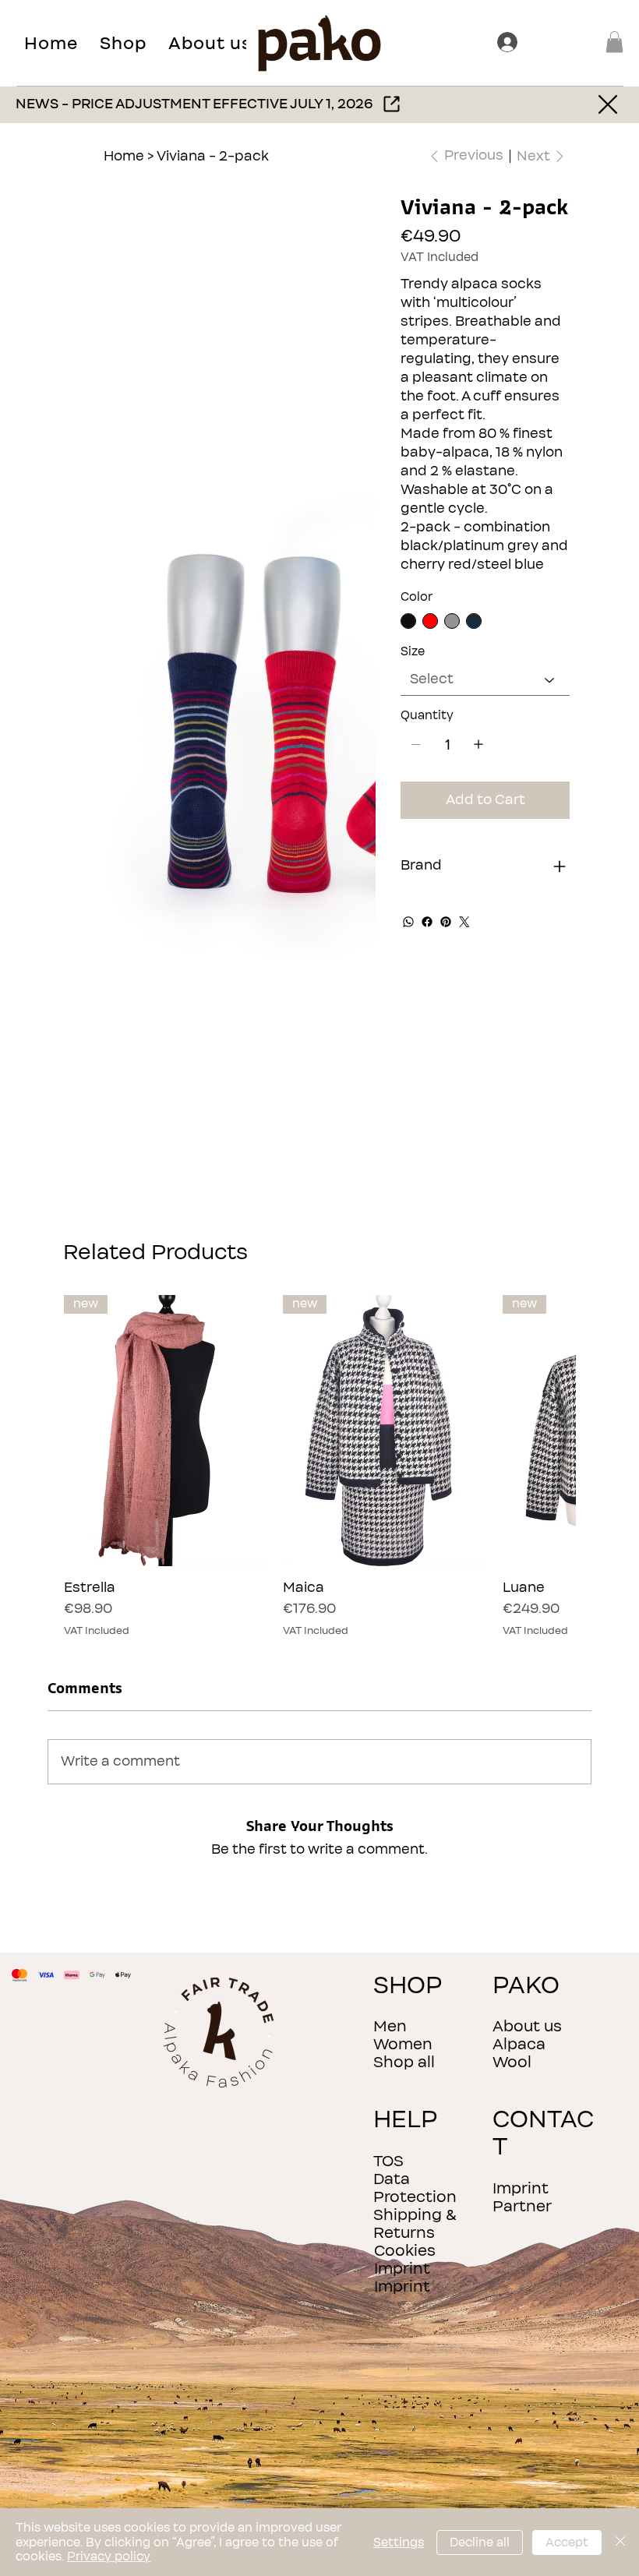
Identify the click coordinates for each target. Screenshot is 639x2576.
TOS (388, 2161)
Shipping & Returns (415, 2224)
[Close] (620, 2542)
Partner (522, 2206)
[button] (123, 43)
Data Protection (415, 2188)
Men (390, 2026)
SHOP (408, 1986)
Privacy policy (109, 2557)
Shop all (404, 2062)
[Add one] (478, 744)
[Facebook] (427, 922)
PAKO (526, 1986)
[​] (510, 42)
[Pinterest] (446, 922)
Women (403, 2044)
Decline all (480, 2542)
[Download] (610, 105)
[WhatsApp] (408, 922)
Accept (567, 2542)
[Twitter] (464, 922)
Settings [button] (399, 2542)
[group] (319, 1466)
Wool (512, 2062)
